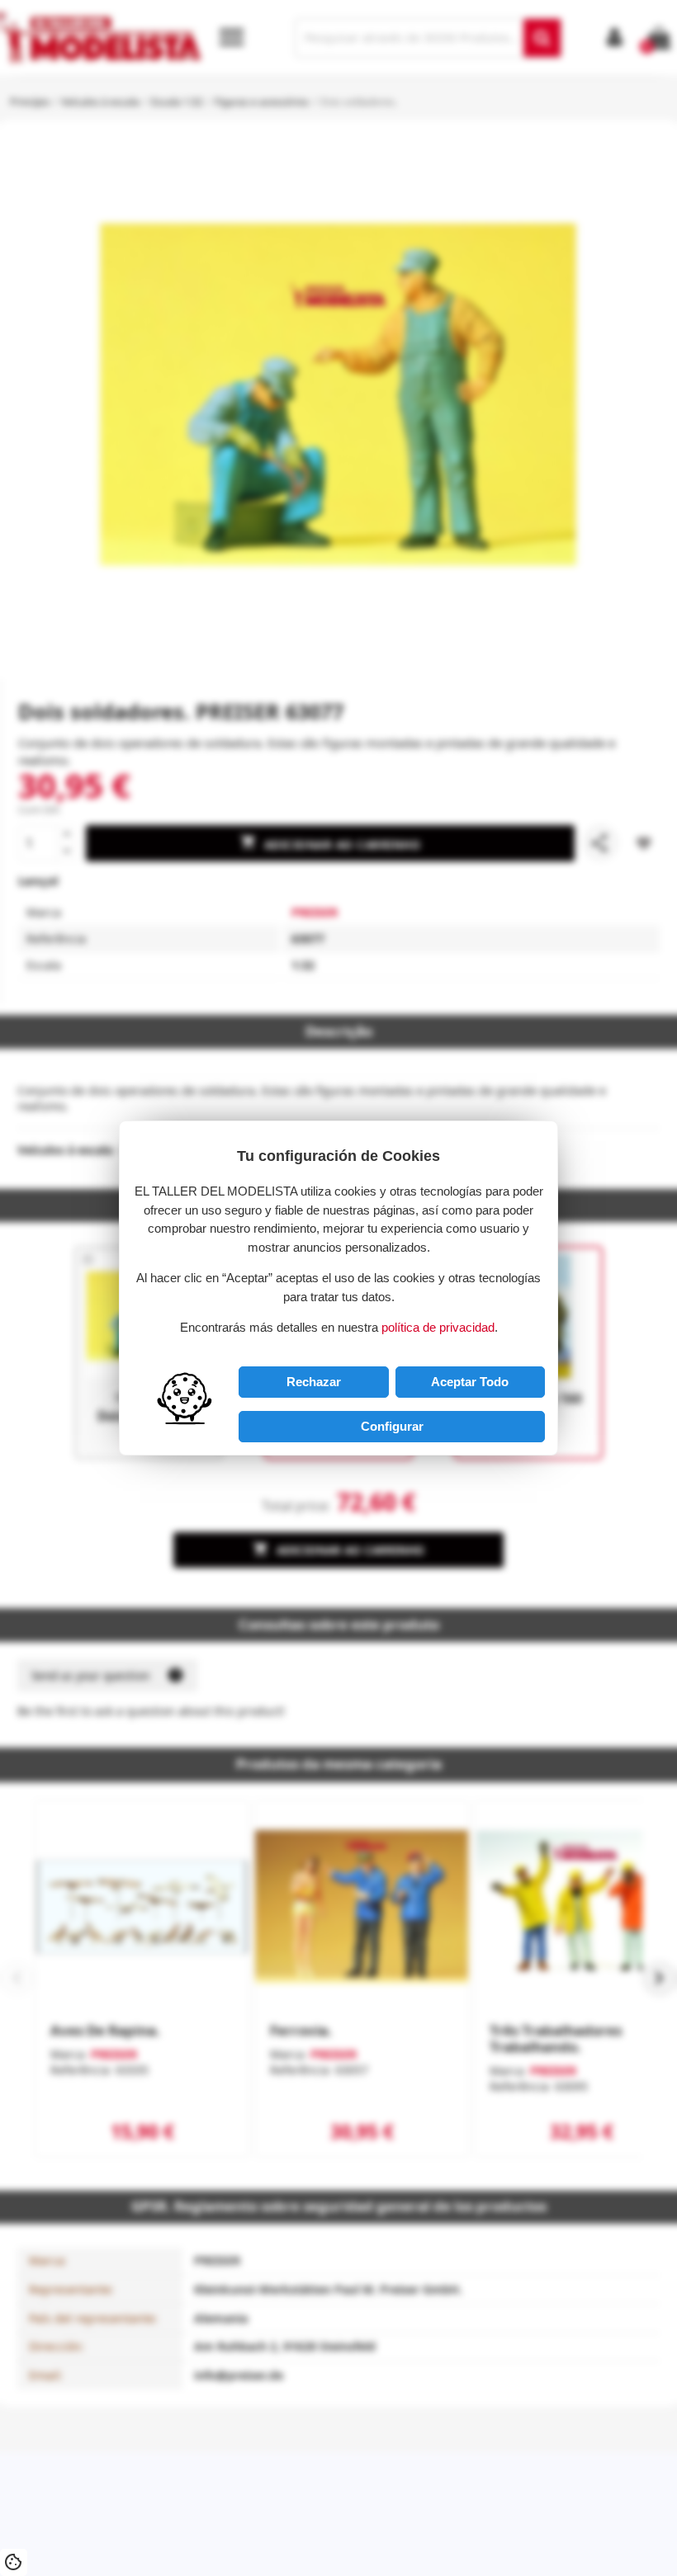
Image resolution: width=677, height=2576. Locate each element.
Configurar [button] (392, 1426)
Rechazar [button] (314, 1382)
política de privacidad (438, 1327)
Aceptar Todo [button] (470, 1382)
